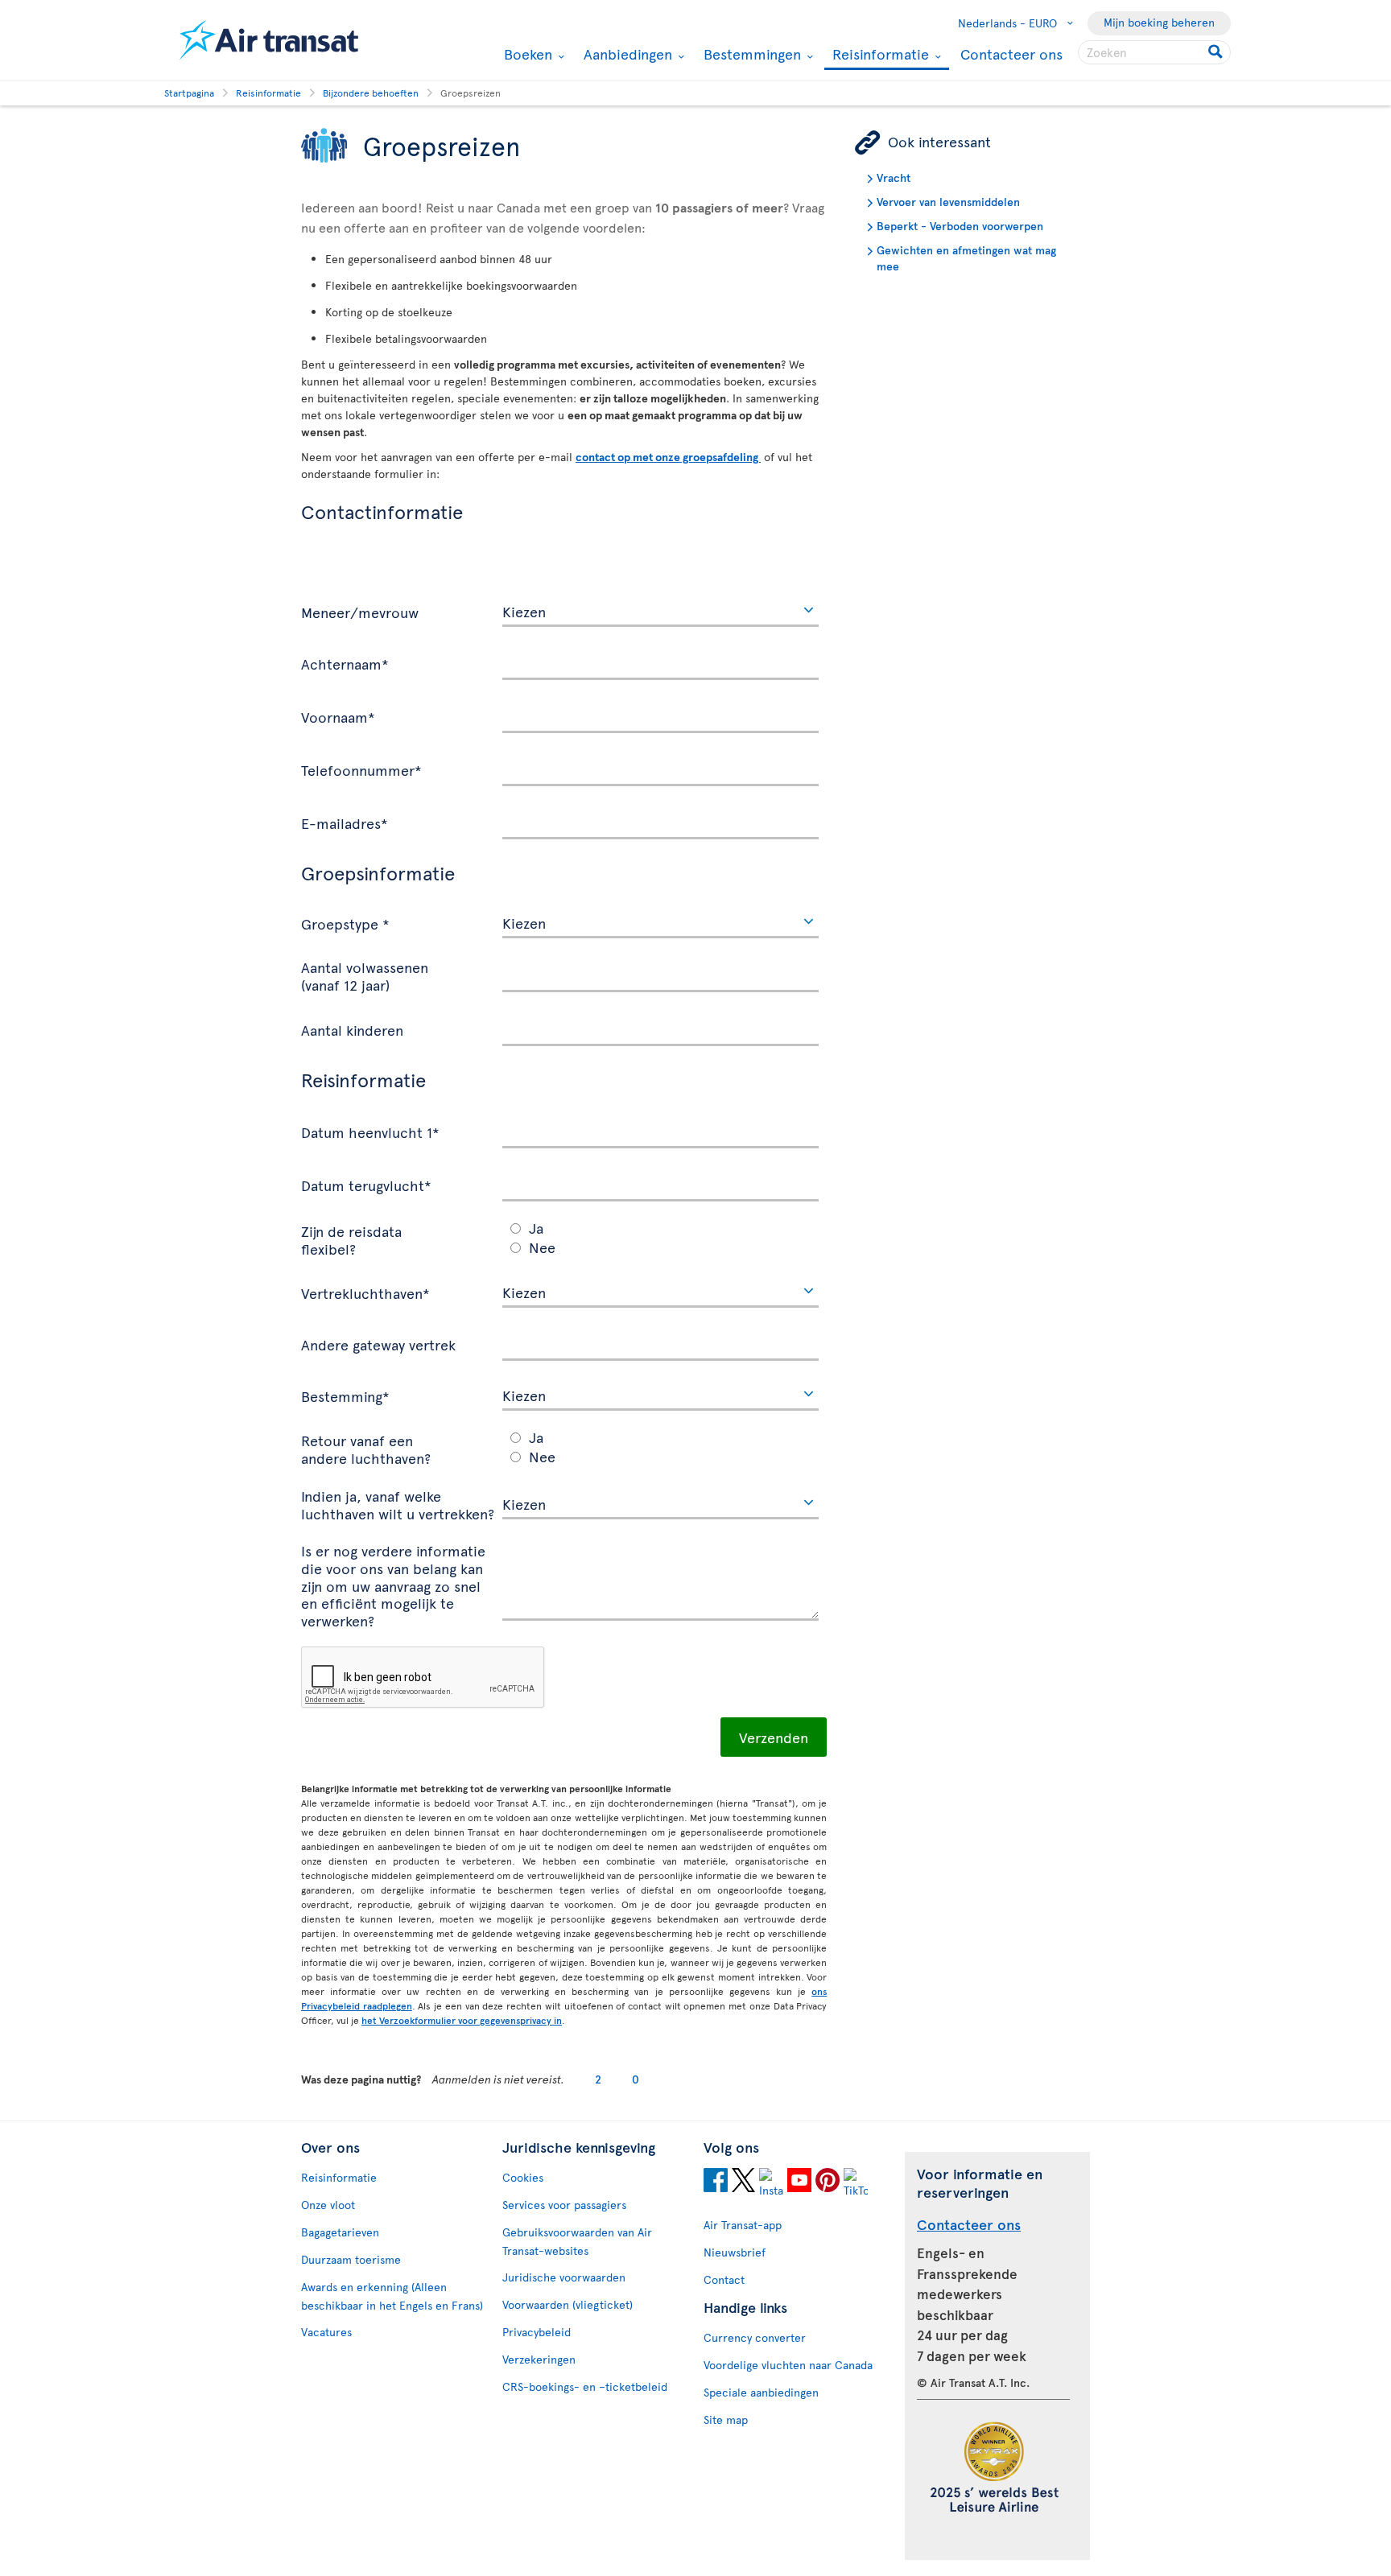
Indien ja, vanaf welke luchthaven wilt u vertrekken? (398, 1504)
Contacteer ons (1011, 54)
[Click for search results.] (1217, 52)
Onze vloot (328, 2205)
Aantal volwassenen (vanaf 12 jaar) (365, 975)
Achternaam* (345, 663)
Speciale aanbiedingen (761, 2392)
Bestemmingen (750, 54)
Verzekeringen (539, 2359)
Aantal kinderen (352, 1029)
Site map (726, 2419)
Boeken (526, 54)
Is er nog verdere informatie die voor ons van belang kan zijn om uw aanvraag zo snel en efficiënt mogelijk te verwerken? (393, 1585)
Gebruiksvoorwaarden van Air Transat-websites (577, 2241)
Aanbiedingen (626, 54)
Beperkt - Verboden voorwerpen (960, 226)
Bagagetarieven (340, 2232)
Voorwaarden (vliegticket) (568, 2304)
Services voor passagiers (564, 2205)
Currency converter (755, 2337)
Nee (542, 1247)
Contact (724, 2279)
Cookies (523, 2177)
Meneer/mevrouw (360, 612)
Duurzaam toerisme (351, 2259)
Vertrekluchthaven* (365, 1292)
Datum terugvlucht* (366, 1185)
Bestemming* (345, 1395)
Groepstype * (345, 923)
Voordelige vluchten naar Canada (788, 2365)
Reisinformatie (879, 55)
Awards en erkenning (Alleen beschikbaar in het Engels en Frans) (392, 2296)
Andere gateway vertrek (378, 1344)
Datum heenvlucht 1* (370, 1131)
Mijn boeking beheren (1159, 22)
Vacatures (326, 2332)
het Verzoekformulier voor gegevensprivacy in (462, 2020)
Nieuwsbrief (735, 2252)
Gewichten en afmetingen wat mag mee (966, 258)
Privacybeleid (537, 2332)
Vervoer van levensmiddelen (948, 202)
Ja (536, 1228)
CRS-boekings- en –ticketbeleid (585, 2386)
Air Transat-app (743, 2225)
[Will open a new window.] (716, 2182)
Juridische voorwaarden (564, 2277)
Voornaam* (338, 716)
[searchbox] (1154, 52)
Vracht (894, 177)
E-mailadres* (345, 822)
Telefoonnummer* (361, 769)
